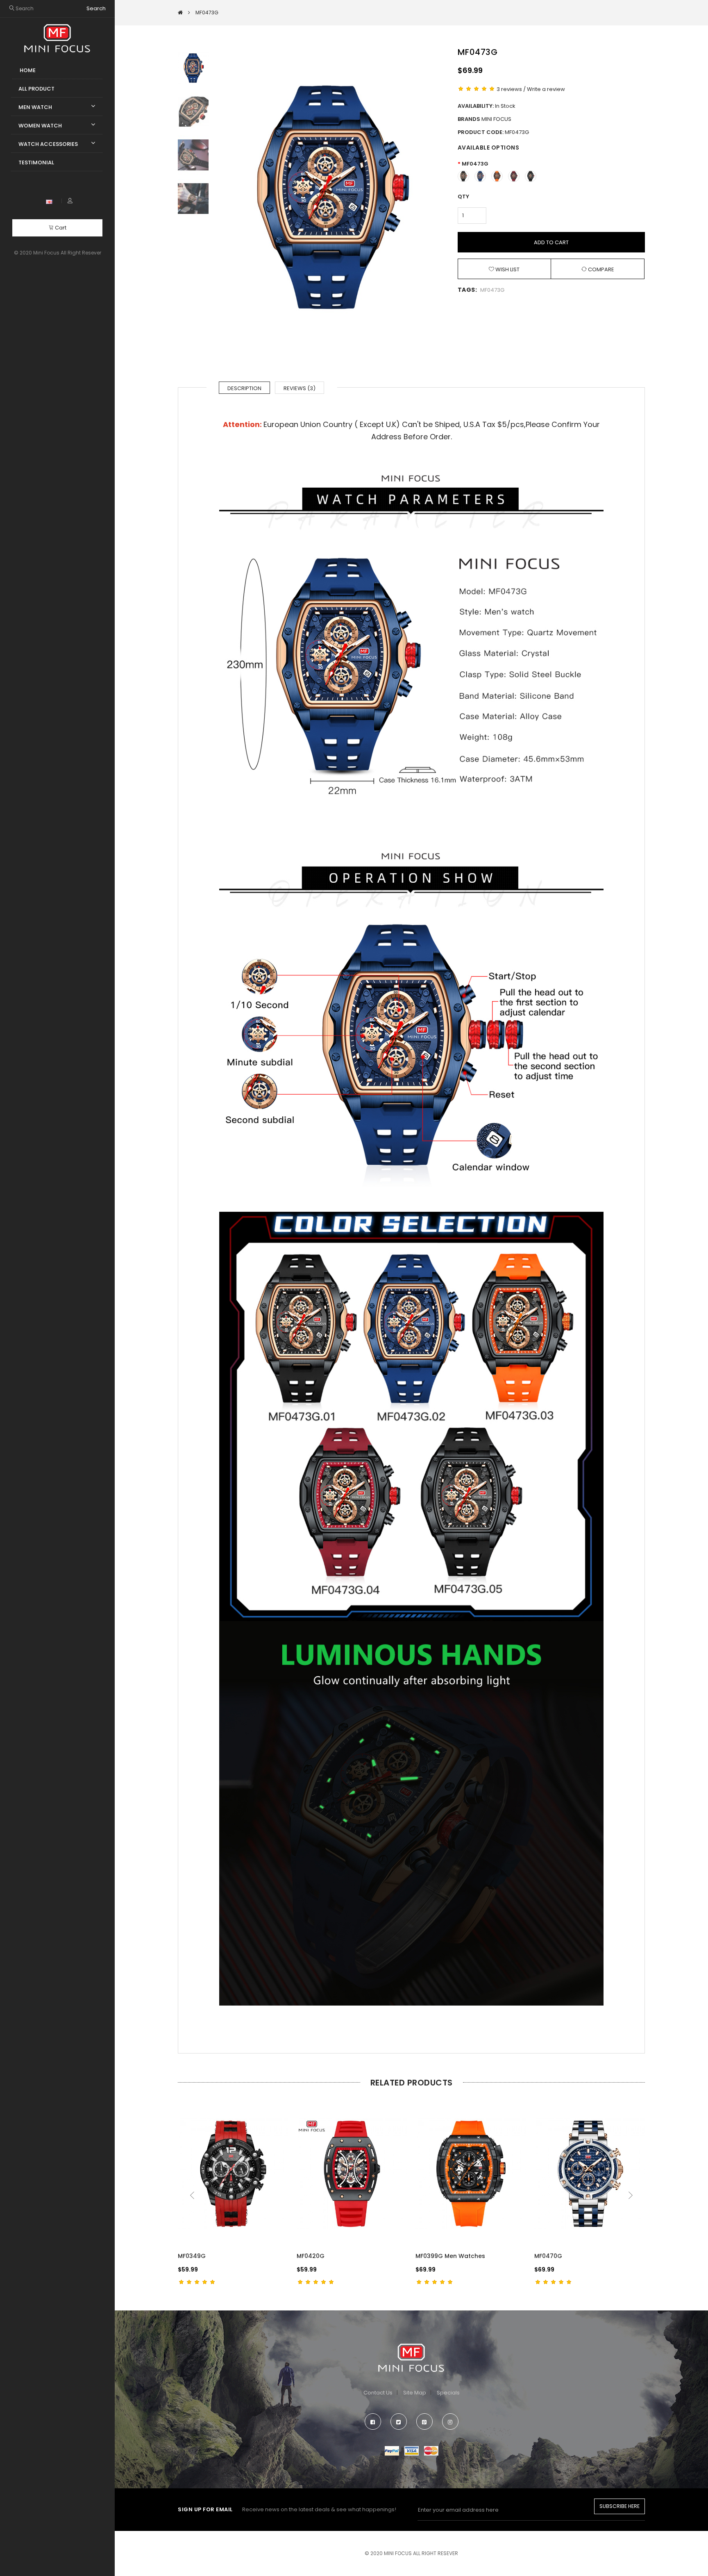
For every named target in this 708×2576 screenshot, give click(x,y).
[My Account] (70, 201)
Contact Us (378, 2393)
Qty (463, 196)
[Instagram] (450, 2422)
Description (244, 388)
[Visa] (412, 2450)
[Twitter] (399, 2422)
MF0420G (311, 2256)
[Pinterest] (424, 2422)
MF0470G (548, 2256)
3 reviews (509, 89)
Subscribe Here (619, 2506)
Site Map (415, 2393)
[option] (329, 197)
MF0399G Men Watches (450, 2256)
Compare (600, 269)
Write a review (546, 89)
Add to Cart (551, 242)
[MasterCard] (431, 2450)
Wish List (507, 269)
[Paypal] (392, 2450)
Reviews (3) (300, 388)
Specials (448, 2393)
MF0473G (475, 164)
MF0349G (192, 2256)
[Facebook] (373, 2422)
